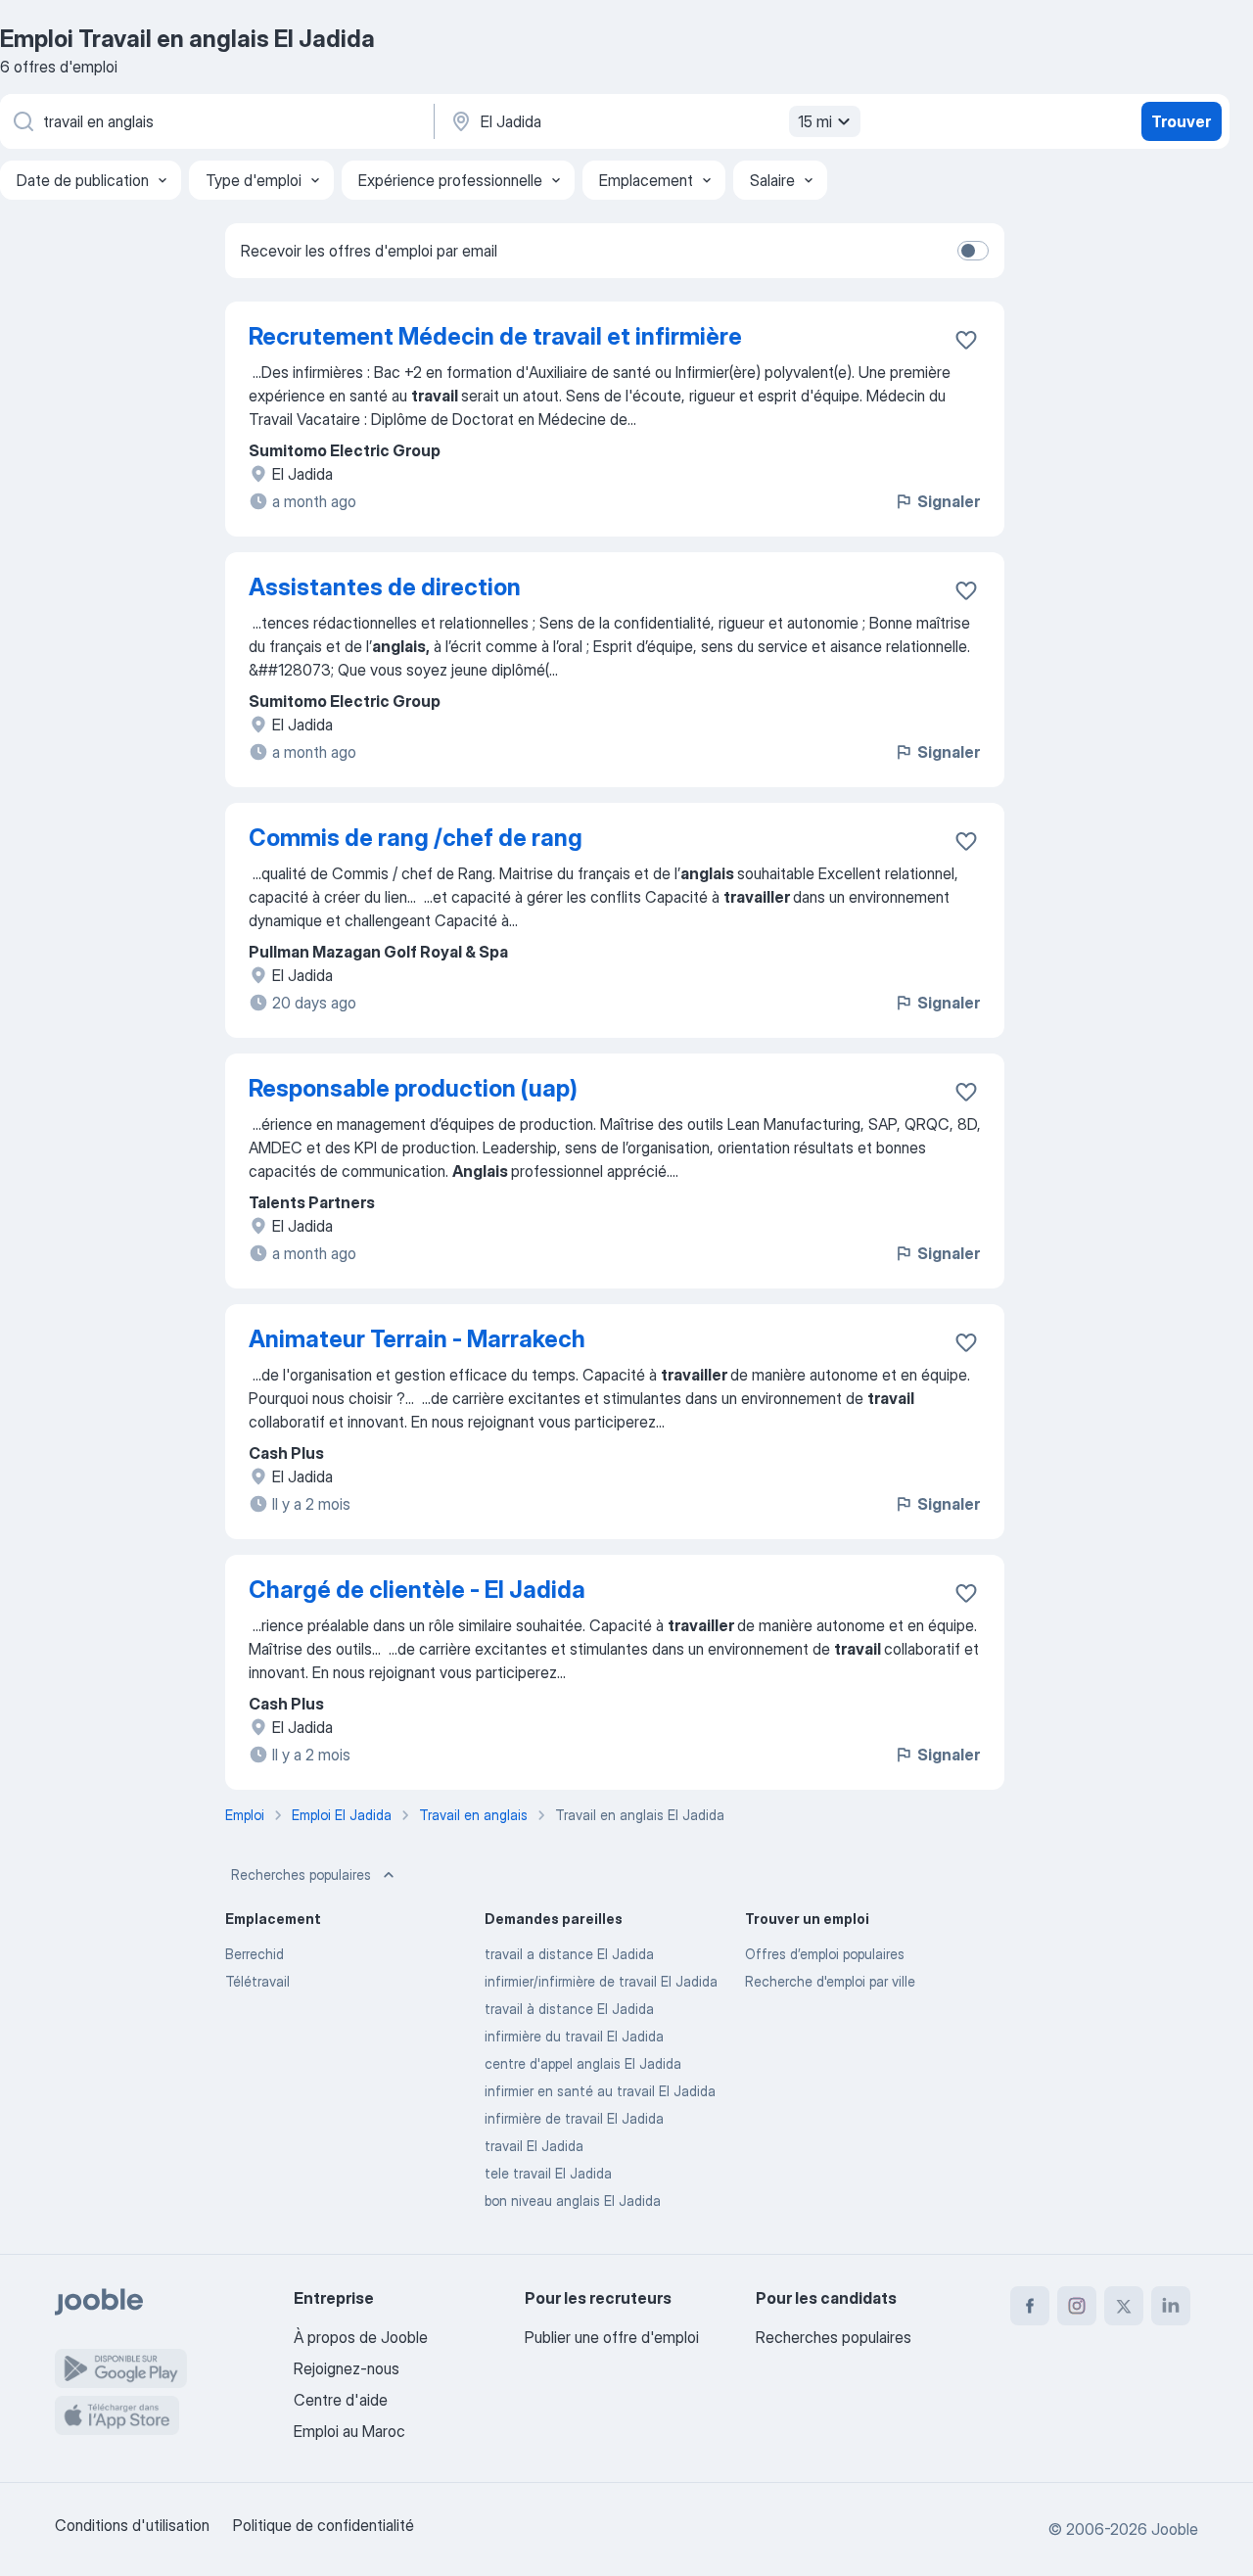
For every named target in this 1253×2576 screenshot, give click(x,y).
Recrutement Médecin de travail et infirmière (495, 336)
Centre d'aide (341, 2400)
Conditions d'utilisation (132, 2525)
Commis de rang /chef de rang (416, 838)
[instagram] (1077, 2306)
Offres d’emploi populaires (825, 1954)
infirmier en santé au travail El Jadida (600, 2091)
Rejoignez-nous (347, 2368)
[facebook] (1030, 2306)
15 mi (815, 121)
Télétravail (257, 1981)
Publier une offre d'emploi (612, 2337)
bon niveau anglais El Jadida (573, 2201)
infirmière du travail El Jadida (574, 2036)
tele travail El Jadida (548, 2173)
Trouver (1181, 121)
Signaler (949, 501)
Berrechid (255, 1954)
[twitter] (1124, 2306)
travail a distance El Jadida (569, 1954)
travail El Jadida (534, 2146)
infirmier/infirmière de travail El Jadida (601, 1981)
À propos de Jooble (361, 2337)
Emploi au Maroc (349, 2431)
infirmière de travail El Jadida (574, 2118)
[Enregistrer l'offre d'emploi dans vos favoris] (966, 340)
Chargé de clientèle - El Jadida (417, 1590)
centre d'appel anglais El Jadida (583, 2063)
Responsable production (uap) (413, 1088)
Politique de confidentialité (324, 2525)
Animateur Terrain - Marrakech (417, 1339)
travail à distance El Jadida (569, 2009)
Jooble (1175, 2529)
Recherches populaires (301, 1874)
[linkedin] (1171, 2306)
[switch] (973, 251)
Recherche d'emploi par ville (830, 1981)
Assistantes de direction (385, 587)
